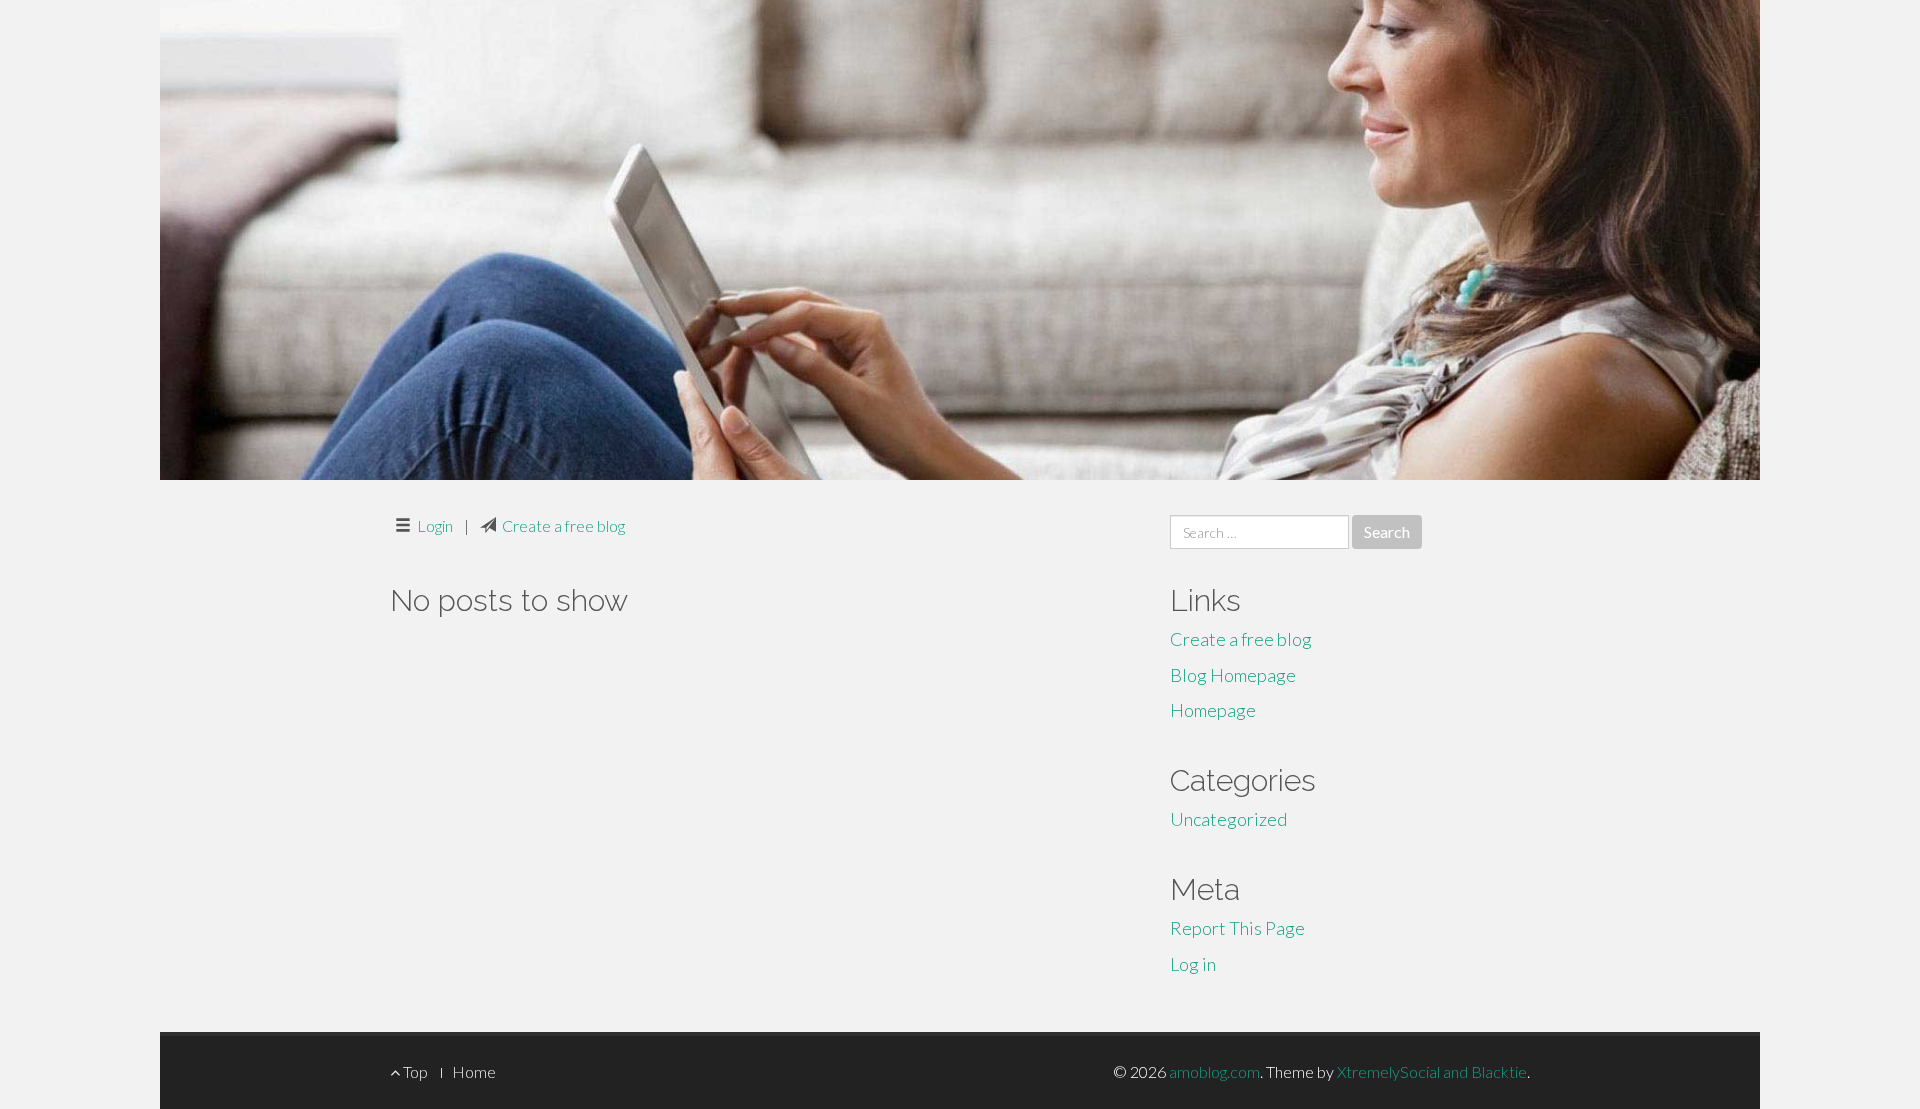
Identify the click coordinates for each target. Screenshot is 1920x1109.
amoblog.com (1214, 1071)
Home (474, 1071)
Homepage (1213, 710)
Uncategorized (1228, 819)
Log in (1193, 964)
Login (435, 525)
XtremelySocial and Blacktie (1432, 1071)
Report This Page (1237, 928)
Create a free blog (563, 525)
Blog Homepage (1233, 675)
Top (414, 1071)
